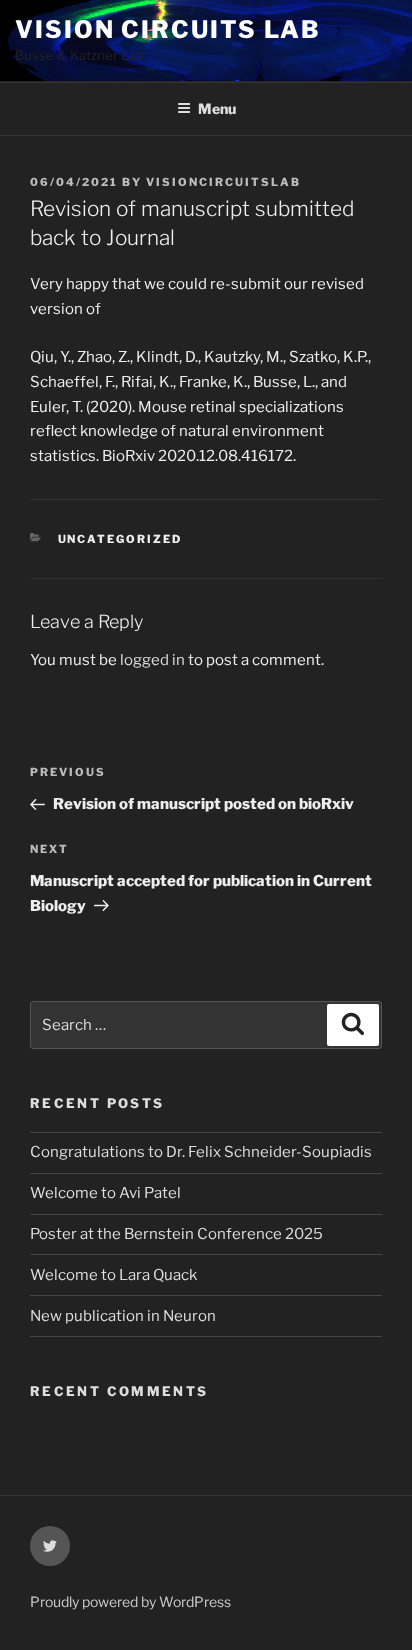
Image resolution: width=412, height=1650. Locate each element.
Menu (217, 108)
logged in (152, 660)
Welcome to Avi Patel (105, 1193)
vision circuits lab (167, 29)
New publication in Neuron (123, 1316)
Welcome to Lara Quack (113, 1275)
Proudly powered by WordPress (130, 1601)
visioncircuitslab (223, 182)
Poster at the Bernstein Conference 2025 (176, 1234)
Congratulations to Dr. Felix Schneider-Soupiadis (201, 1152)
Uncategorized (120, 539)
